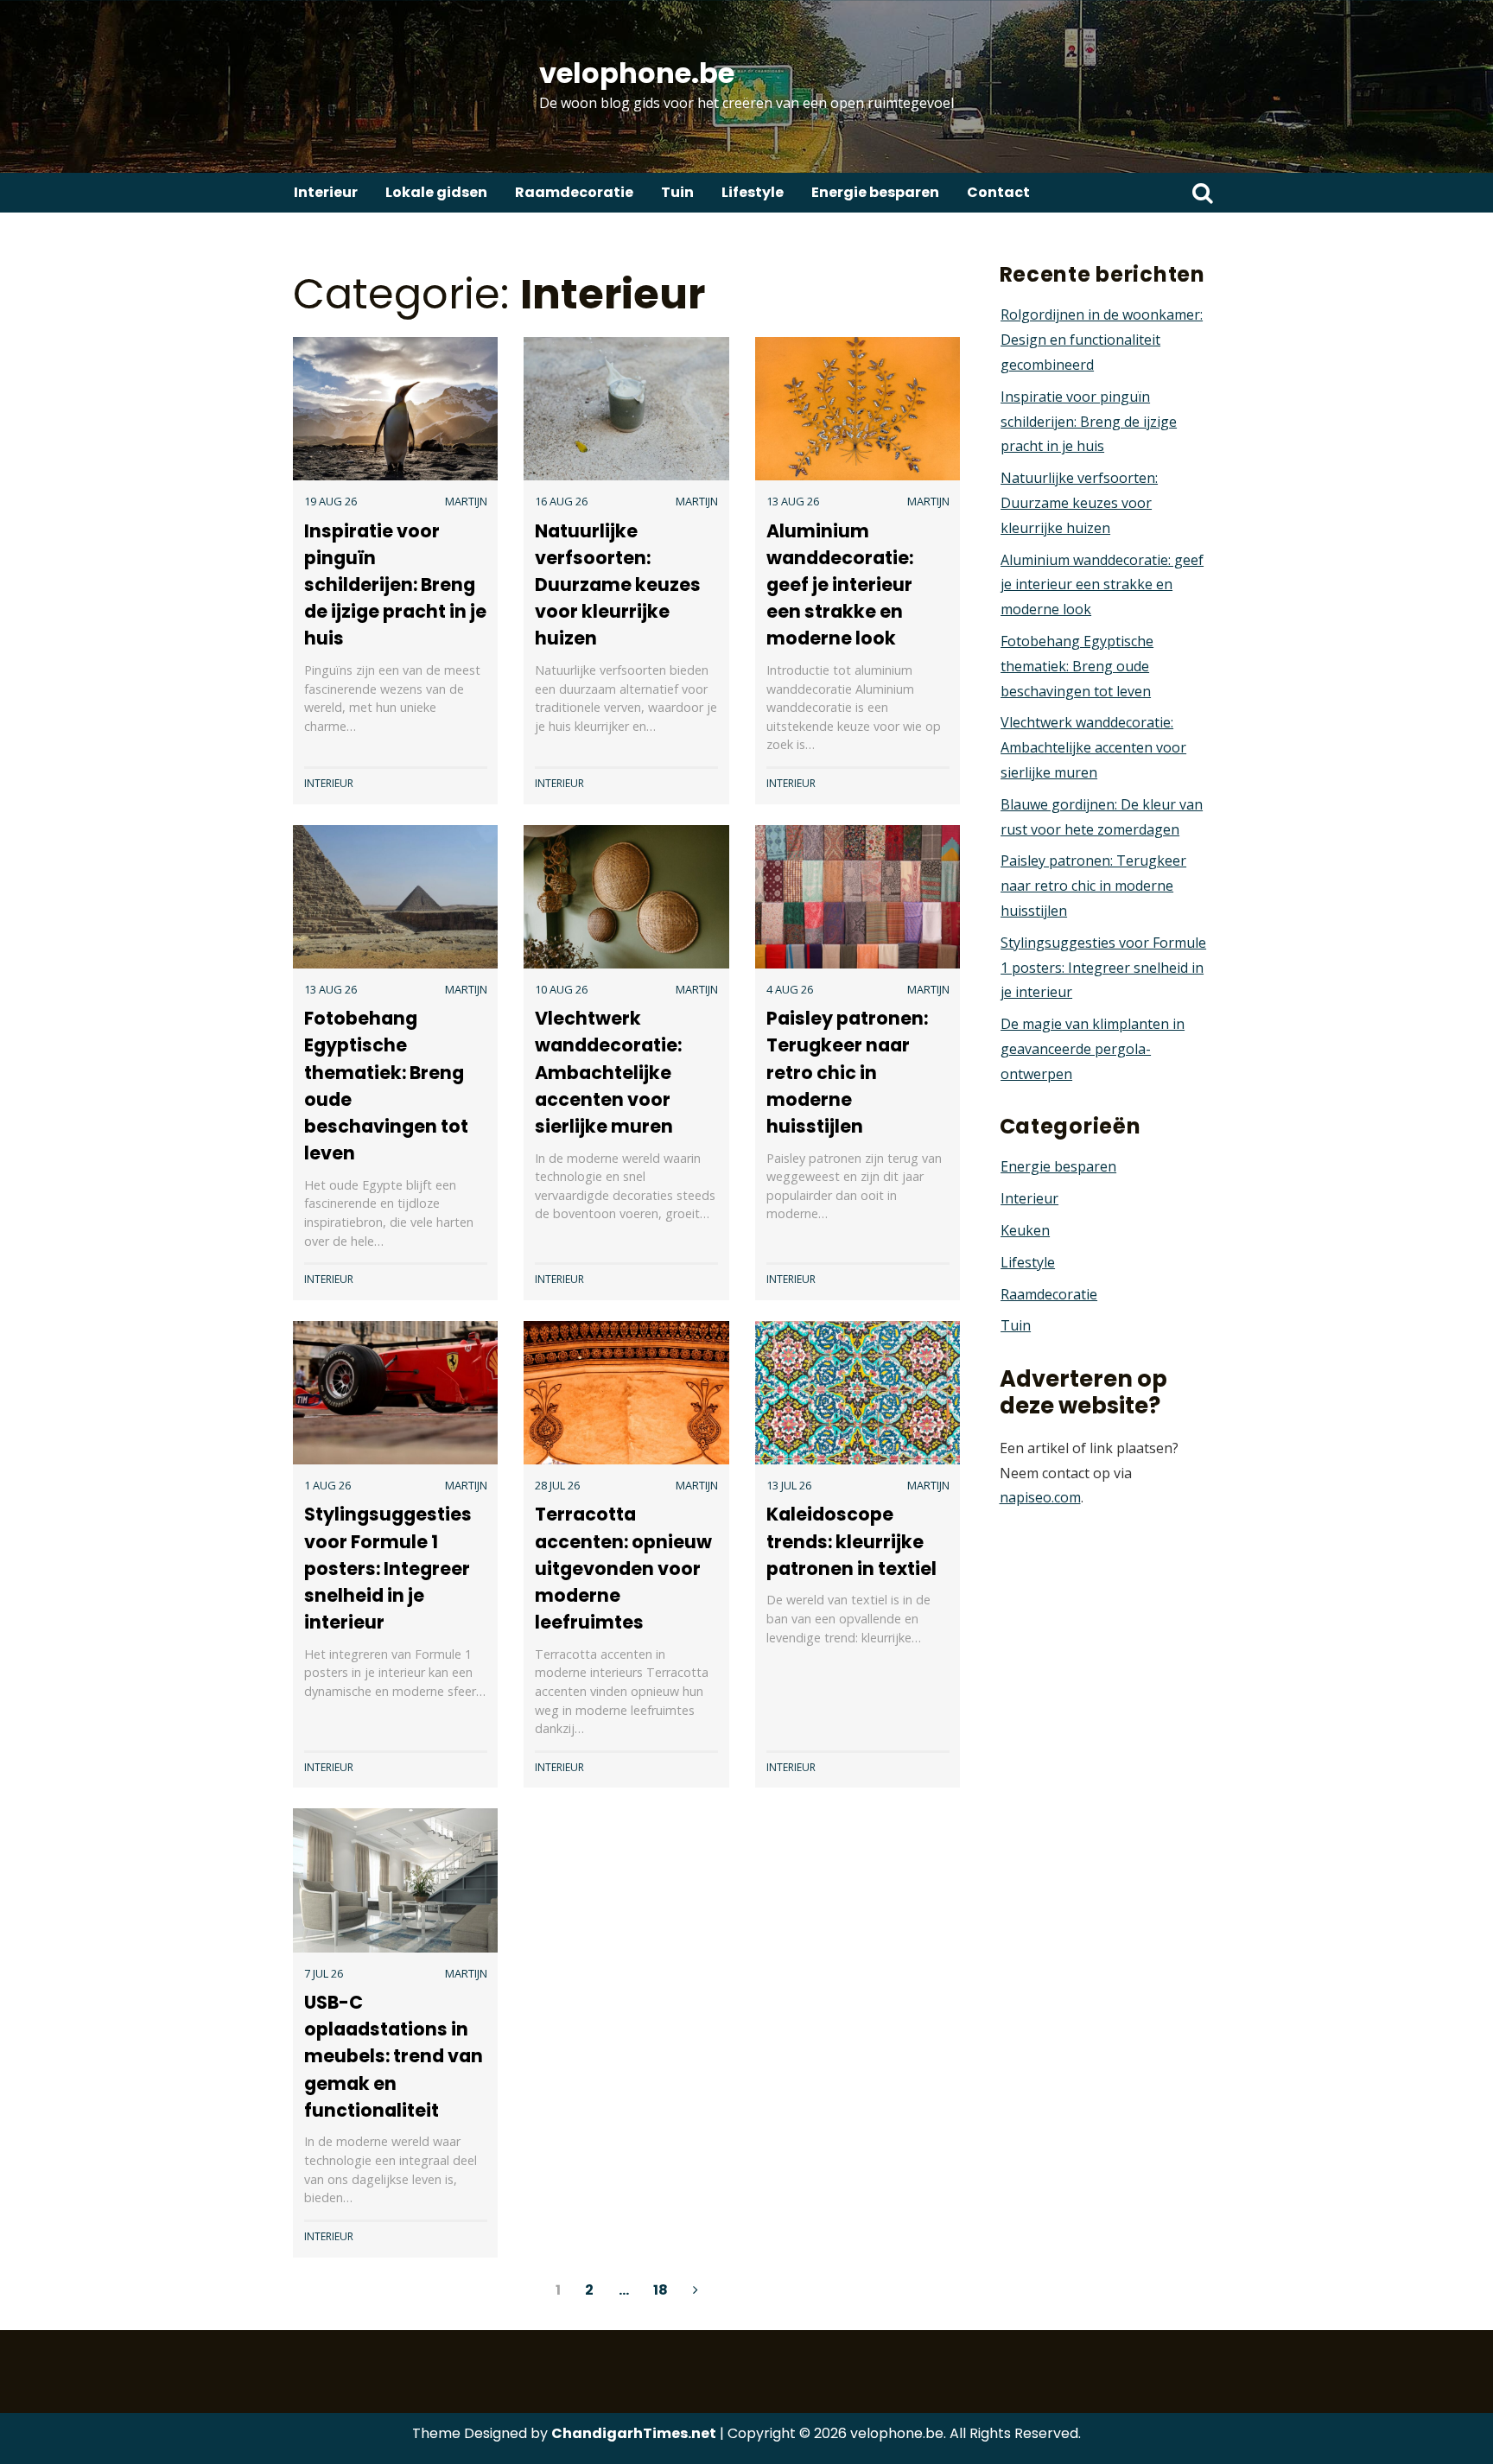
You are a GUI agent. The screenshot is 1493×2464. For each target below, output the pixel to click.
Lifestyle (753, 192)
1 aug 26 (327, 1485)
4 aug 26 (790, 989)
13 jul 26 (789, 1485)
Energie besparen (875, 192)
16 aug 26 (561, 501)
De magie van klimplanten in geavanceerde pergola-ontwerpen (1093, 1049)
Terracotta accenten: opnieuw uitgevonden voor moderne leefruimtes (623, 1568)
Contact (998, 192)
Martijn (466, 501)
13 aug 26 (793, 501)
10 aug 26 (561, 989)
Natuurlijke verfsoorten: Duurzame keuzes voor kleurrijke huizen (618, 585)
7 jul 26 (324, 1973)
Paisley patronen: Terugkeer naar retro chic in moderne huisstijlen (847, 1072)
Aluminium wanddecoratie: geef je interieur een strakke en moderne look (840, 585)
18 (661, 2290)
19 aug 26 (330, 501)
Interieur (326, 192)
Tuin (677, 192)
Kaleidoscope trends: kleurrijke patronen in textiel (851, 1541)
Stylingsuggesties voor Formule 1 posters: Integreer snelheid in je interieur (388, 1568)
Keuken (1025, 1230)
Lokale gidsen (436, 192)
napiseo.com (1040, 1497)
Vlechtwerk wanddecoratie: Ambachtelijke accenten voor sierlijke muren (608, 1072)
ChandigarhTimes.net (634, 2433)
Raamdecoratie (574, 192)
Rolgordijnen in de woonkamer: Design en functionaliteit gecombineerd (1102, 340)
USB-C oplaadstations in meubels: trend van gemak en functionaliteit (394, 2056)
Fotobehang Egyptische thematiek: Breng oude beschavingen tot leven (1077, 666)
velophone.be (637, 73)
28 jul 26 (557, 1485)
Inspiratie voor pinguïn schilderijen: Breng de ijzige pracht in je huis (395, 585)
